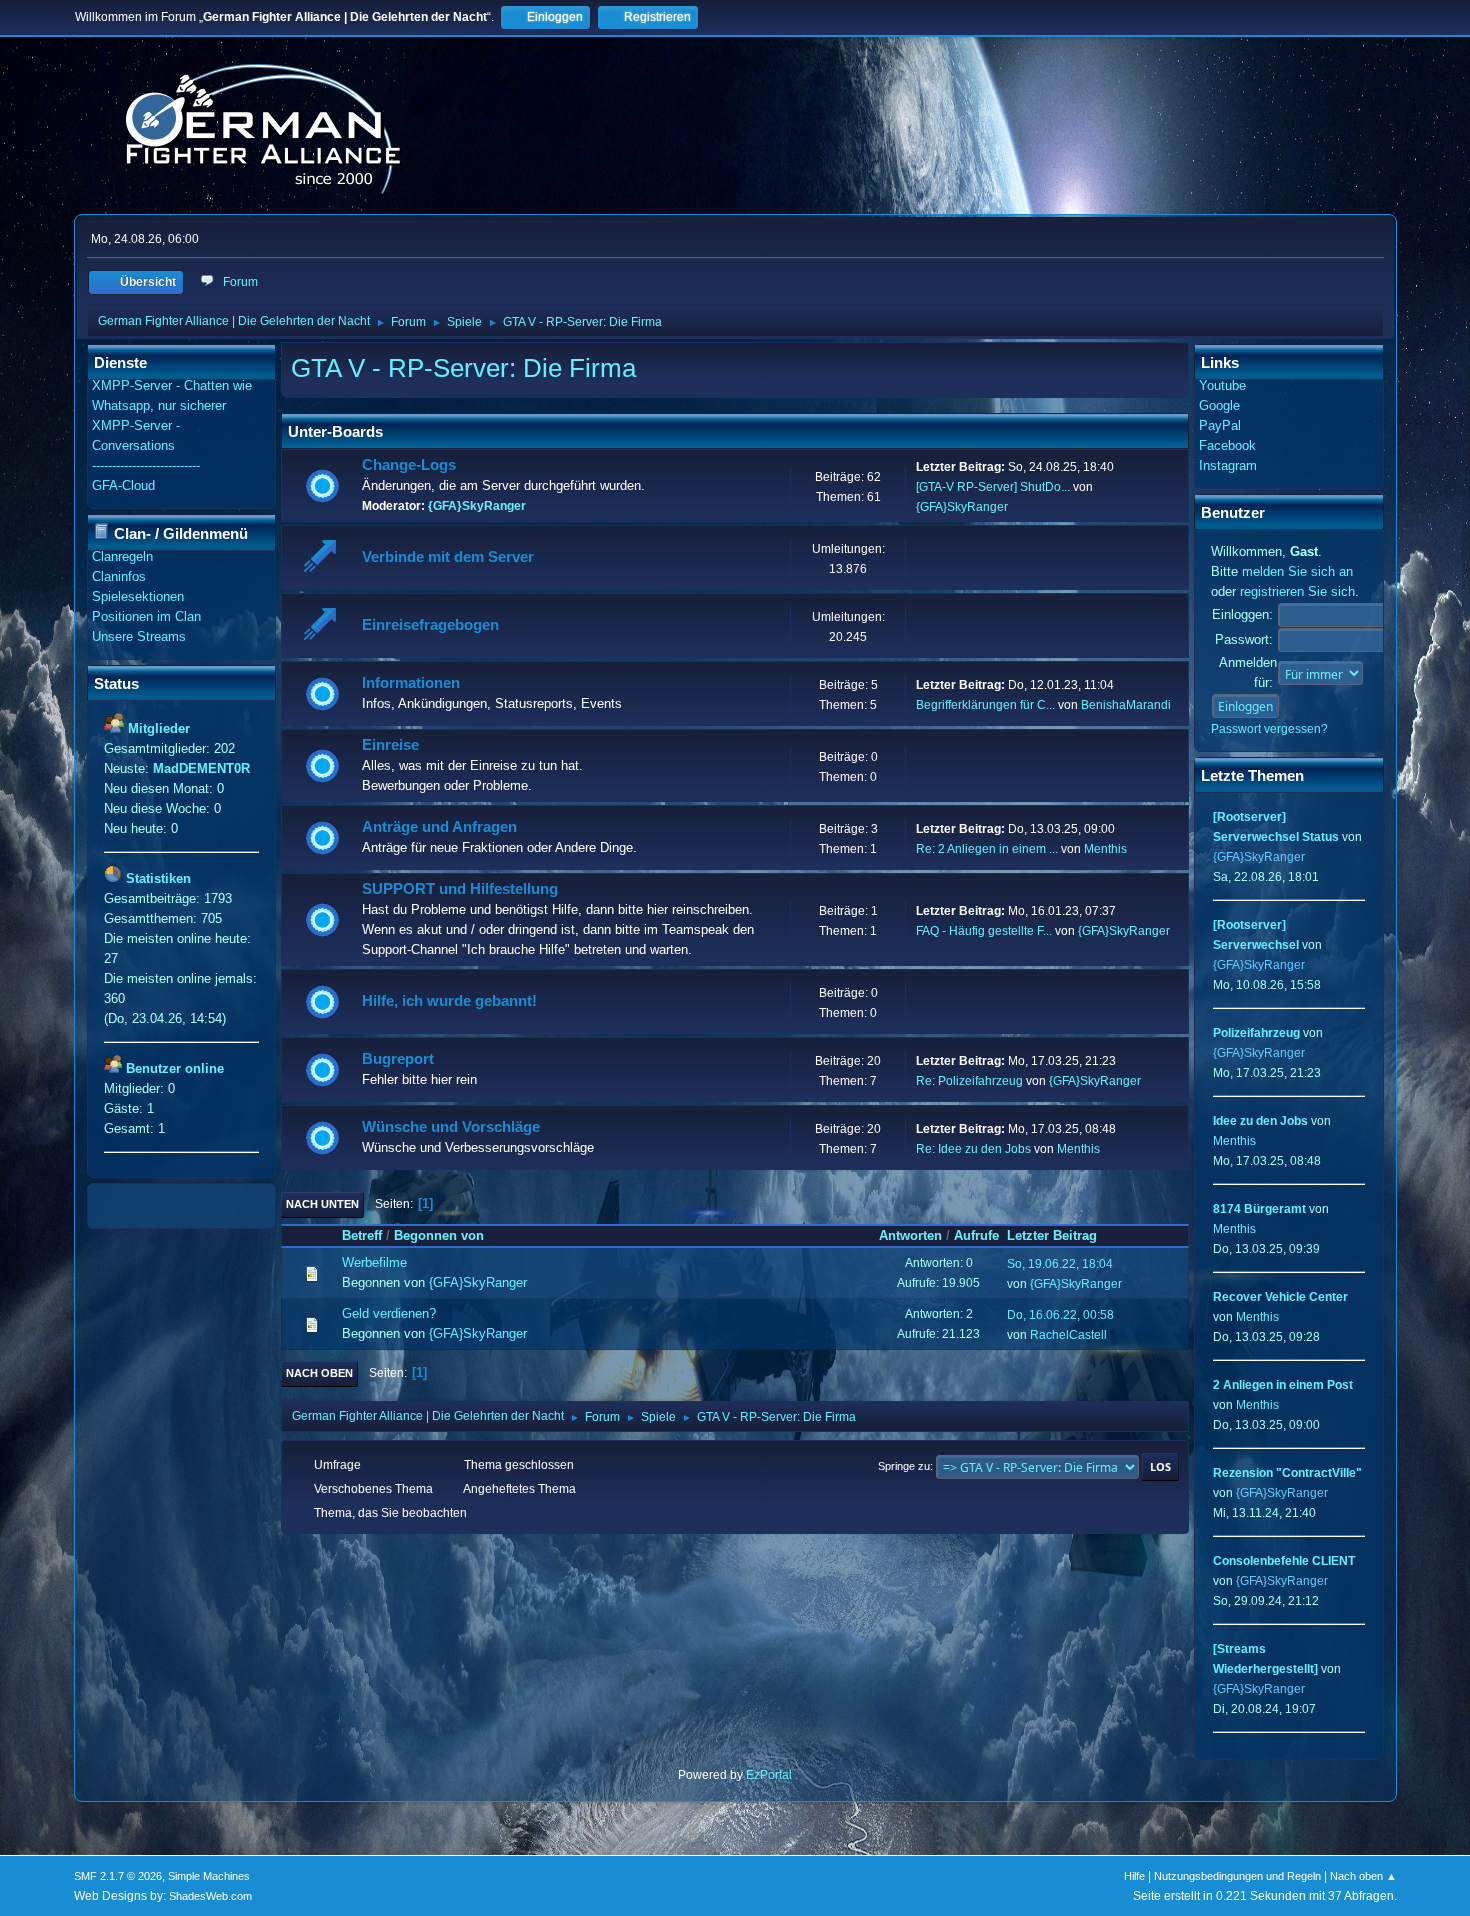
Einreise (390, 745)
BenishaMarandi (1126, 705)
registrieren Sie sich (1297, 591)
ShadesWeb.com (210, 1896)
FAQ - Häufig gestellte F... (984, 931)
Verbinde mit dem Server (448, 557)
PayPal (1220, 425)
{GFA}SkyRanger (477, 506)
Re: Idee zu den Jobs (973, 1149)
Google (1219, 405)
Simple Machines (209, 1876)
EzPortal (769, 1775)
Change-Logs (409, 465)
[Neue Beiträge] (322, 486)
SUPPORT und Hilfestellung (460, 889)
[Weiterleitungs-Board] (322, 558)
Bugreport (398, 1059)
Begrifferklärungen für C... (985, 705)
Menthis (1105, 849)
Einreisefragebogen (430, 625)
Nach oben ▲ (1363, 1876)
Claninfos (119, 576)
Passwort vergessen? (1269, 729)
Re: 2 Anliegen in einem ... (987, 849)
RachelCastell (1068, 1335)
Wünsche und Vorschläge (451, 1127)
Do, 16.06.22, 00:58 (1060, 1315)
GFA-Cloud (123, 485)
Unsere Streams (139, 636)
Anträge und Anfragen (439, 827)
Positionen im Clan (146, 616)
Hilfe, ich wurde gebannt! (449, 1001)
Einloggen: (1242, 614)
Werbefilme (374, 1262)
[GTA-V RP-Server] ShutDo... (993, 487)
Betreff (362, 1235)
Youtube (1222, 385)
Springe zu (904, 1466)
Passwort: (1244, 639)
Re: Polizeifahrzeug (969, 1081)
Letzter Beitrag (1052, 1235)
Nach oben (319, 1373)
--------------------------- (146, 465)
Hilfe (1134, 1876)
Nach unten (322, 1204)
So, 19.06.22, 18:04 (1060, 1264)
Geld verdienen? (389, 1313)
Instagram (1228, 465)
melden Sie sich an (1297, 571)
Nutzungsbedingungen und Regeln (1237, 1876)
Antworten (910, 1235)
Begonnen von (439, 1235)
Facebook (1227, 445)
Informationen (411, 683)
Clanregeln (122, 556)
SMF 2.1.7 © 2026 (118, 1876)
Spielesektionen (138, 596)
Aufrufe (976, 1235)
